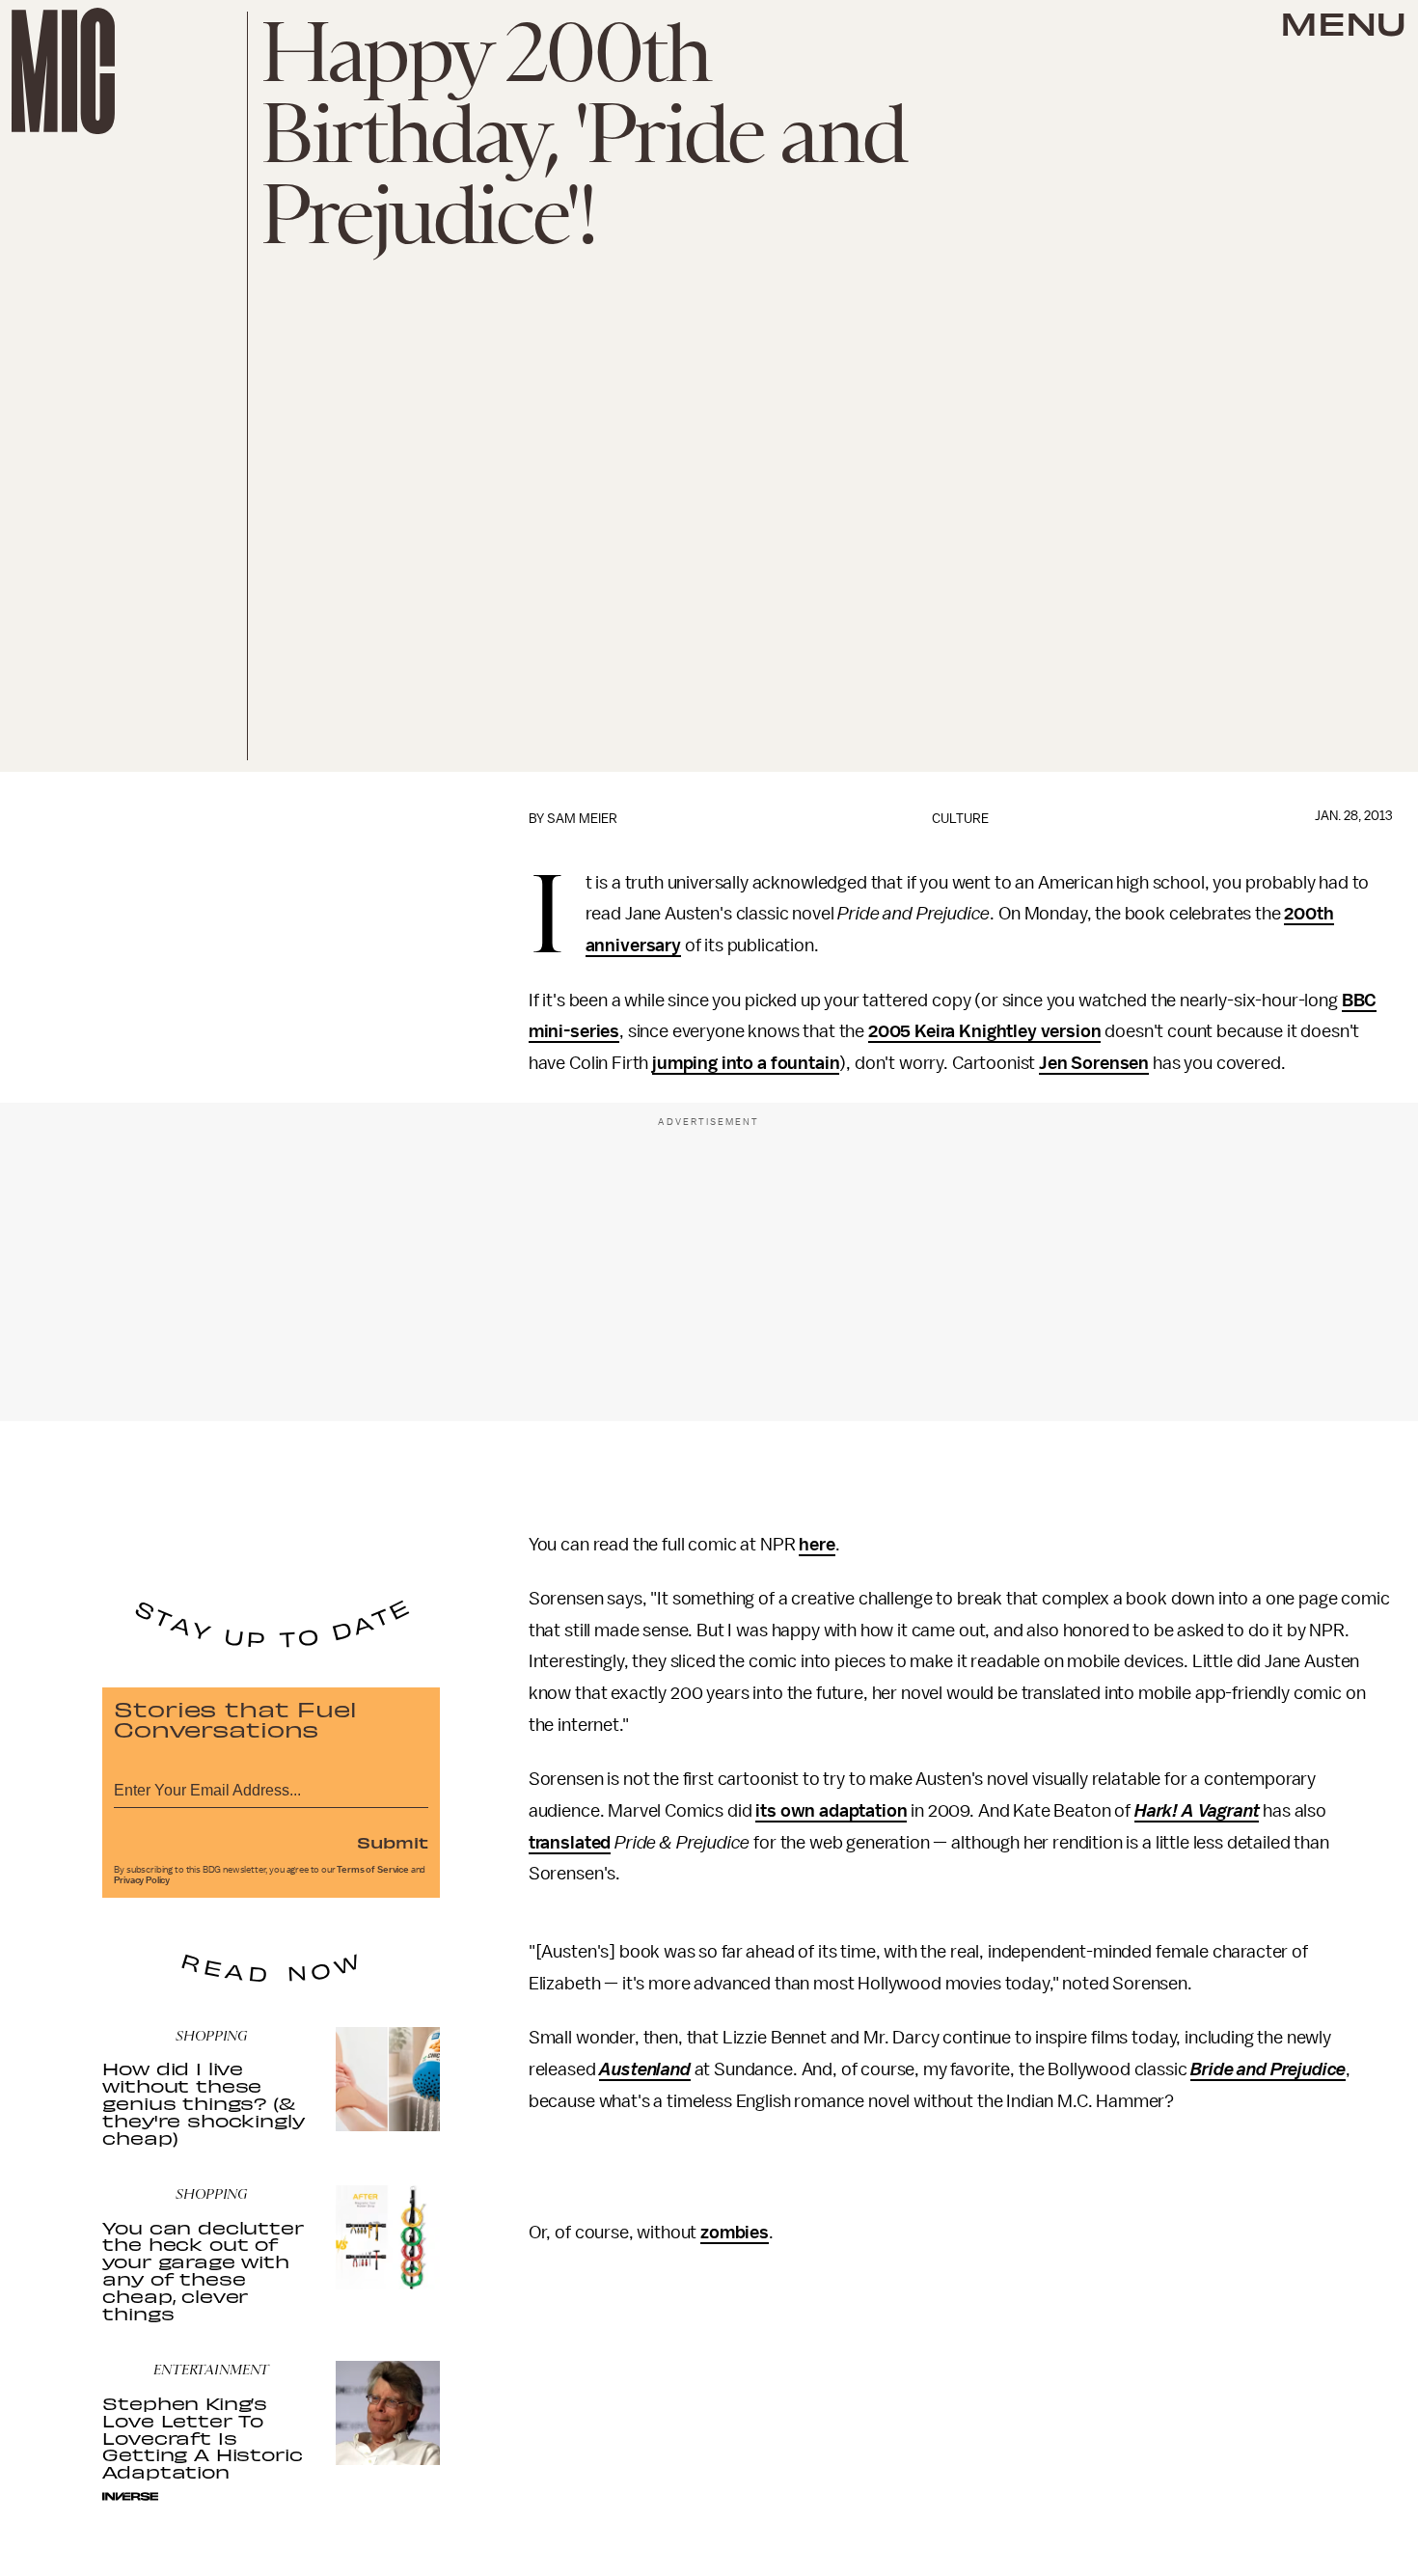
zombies (735, 2233)
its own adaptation (831, 1811)
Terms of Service (372, 1870)
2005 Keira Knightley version (985, 1031)
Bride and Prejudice (1268, 2069)
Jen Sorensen (1094, 1063)
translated (570, 1843)
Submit (393, 1842)
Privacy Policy (142, 1880)
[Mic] (63, 71)
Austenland (644, 2069)
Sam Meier (582, 819)
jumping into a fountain (746, 1063)
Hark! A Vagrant (1197, 1811)
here (817, 1545)
